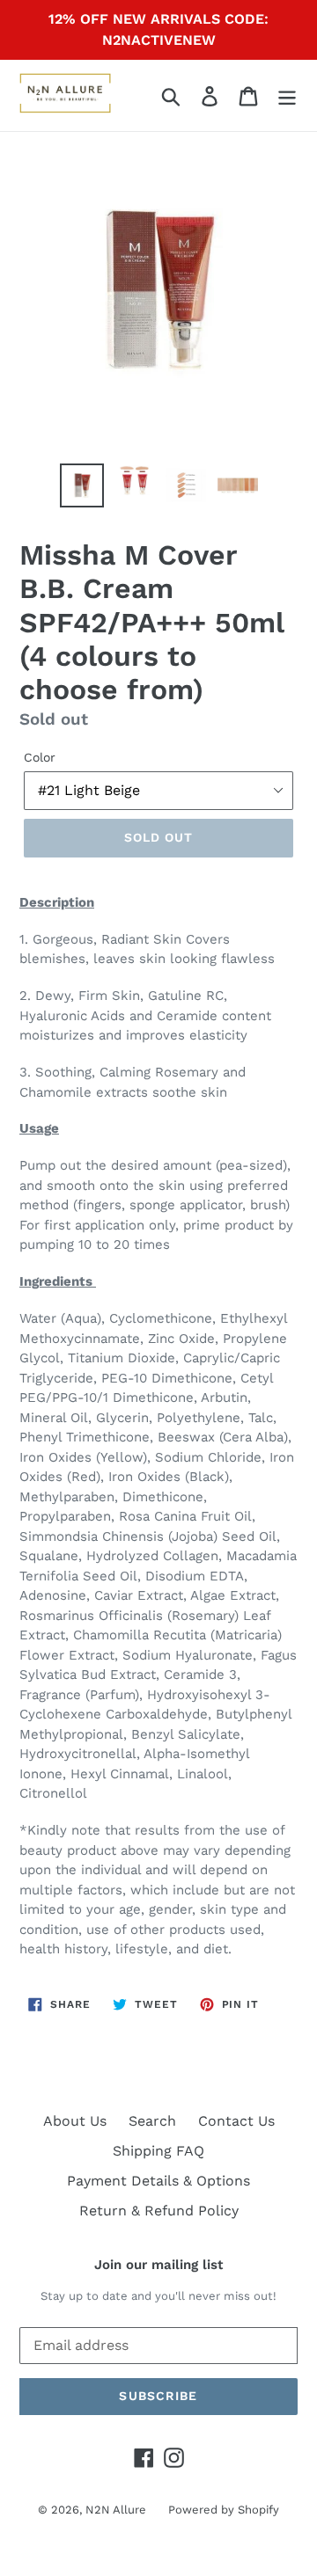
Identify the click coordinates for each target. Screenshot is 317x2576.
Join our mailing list (158, 2265)
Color (40, 757)
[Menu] (287, 95)
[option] (81, 485)
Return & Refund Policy (159, 2211)
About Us (75, 2121)
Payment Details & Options (158, 2181)
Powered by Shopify (224, 2510)
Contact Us (236, 2121)
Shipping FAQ (158, 2151)
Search (152, 2121)
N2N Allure (116, 2510)
